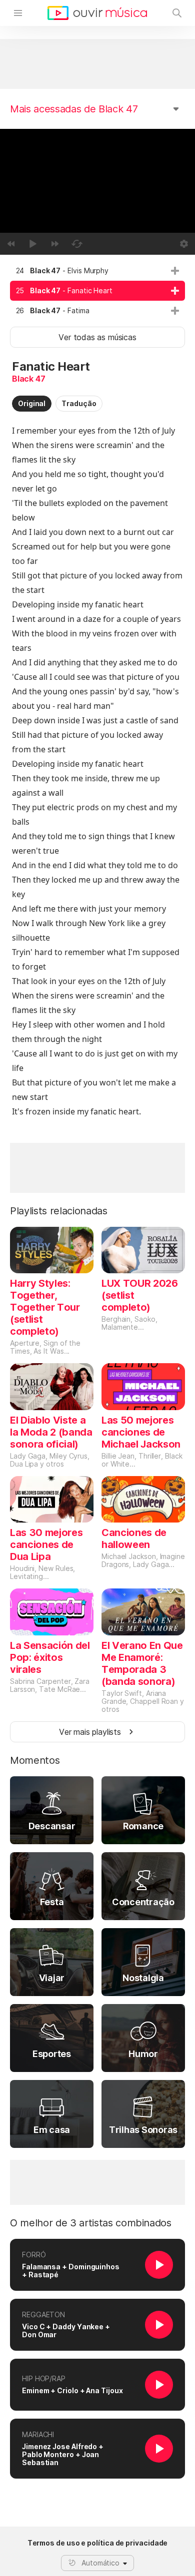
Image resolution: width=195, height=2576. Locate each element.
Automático (100, 2563)
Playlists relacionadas (59, 1211)
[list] (97, 291)
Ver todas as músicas (97, 337)
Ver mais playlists (90, 1732)
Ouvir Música (97, 13)
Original (32, 403)
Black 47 (29, 379)
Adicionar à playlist (175, 271)
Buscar (177, 13)
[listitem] (97, 271)
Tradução (79, 403)
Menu (18, 13)
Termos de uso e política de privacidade (98, 2543)
